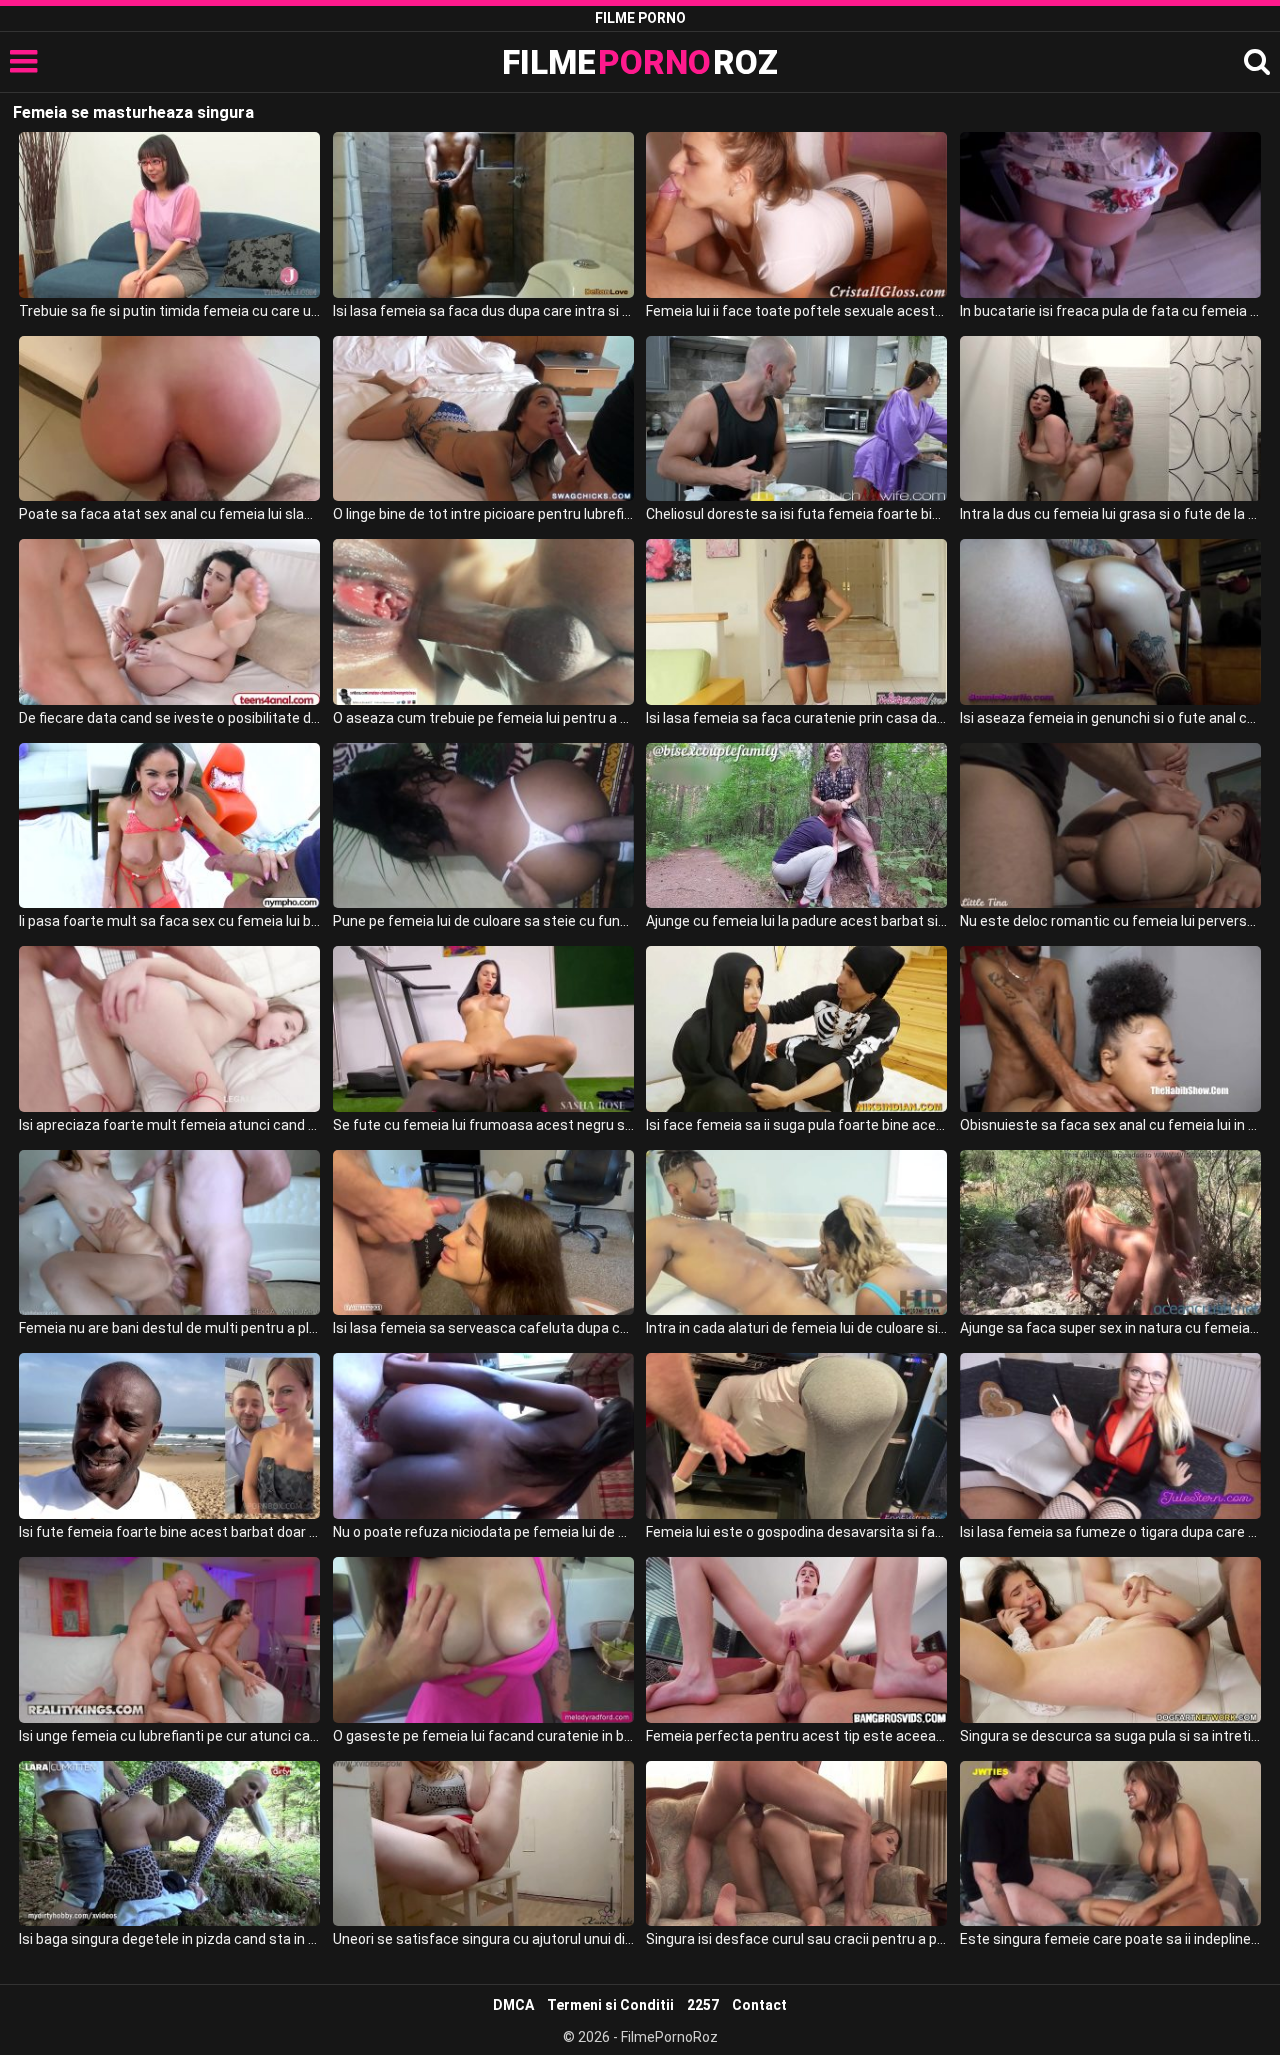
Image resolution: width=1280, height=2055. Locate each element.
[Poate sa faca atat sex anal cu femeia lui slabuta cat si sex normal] (169, 419)
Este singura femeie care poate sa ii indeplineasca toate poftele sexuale (1110, 1939)
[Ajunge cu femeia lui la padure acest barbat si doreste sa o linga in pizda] (796, 826)
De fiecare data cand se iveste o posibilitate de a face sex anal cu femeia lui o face (169, 718)
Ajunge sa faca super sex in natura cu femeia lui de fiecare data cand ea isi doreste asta (1110, 1328)
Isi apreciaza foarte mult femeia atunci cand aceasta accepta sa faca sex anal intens (169, 1125)
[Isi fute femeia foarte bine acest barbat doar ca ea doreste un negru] (169, 1436)
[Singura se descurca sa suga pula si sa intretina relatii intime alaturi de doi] (1110, 1640)
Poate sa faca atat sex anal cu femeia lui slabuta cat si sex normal (169, 514)
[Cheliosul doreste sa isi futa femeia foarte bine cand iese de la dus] (796, 419)
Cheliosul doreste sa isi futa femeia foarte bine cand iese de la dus (796, 514)
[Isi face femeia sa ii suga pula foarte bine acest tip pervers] (796, 1029)
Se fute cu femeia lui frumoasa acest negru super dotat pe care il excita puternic (483, 1125)
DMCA (513, 2005)
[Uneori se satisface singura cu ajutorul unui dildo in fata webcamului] (483, 1844)
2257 (703, 2005)
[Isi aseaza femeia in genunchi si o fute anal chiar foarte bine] (1110, 622)
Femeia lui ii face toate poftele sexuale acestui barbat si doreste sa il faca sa (796, 311)
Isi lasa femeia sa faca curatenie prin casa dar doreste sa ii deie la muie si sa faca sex (796, 718)
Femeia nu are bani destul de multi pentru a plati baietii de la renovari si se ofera (169, 1328)
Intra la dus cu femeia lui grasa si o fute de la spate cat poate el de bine (1110, 514)
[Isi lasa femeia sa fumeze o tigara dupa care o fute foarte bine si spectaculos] (1110, 1436)
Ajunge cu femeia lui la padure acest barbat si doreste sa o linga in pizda (796, 921)
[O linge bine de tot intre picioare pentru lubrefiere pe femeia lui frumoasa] (483, 419)
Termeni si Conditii (610, 2005)
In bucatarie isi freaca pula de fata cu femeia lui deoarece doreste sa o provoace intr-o (1110, 311)
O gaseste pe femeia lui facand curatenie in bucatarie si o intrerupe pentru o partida (483, 1736)
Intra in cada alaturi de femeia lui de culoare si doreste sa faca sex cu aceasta (796, 1328)
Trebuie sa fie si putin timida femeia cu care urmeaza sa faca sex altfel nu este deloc (169, 311)
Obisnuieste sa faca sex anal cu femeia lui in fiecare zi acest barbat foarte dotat (1110, 1125)
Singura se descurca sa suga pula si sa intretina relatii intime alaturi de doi (1110, 1736)
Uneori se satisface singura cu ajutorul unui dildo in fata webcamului (483, 1939)
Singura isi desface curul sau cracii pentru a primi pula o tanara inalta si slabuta (796, 1939)
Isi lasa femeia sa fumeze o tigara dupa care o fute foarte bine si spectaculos (1110, 1532)
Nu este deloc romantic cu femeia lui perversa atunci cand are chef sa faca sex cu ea (1110, 921)
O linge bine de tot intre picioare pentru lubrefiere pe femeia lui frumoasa (483, 514)
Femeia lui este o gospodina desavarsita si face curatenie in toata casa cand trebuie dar (796, 1532)
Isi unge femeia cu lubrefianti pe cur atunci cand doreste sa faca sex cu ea (169, 1736)
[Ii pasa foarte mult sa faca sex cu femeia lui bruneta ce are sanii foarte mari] (169, 826)
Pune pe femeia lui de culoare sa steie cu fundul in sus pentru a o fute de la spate (483, 921)
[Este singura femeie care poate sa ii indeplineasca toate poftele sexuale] (1110, 1844)
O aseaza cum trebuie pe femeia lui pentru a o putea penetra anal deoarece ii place (483, 718)
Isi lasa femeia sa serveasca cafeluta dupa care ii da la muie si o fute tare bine (483, 1328)
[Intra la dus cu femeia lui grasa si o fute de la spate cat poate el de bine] (1110, 419)
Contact (759, 2005)
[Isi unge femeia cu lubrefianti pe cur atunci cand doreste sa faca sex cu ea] (169, 1640)
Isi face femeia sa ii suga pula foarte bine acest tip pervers (796, 1125)
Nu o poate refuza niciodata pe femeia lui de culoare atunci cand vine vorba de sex (483, 1532)
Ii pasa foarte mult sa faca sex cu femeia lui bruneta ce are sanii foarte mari (169, 921)
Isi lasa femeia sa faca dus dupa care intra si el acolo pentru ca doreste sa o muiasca (483, 311)
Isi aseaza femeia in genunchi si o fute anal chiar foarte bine (1110, 718)
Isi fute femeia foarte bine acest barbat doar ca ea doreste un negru (169, 1532)
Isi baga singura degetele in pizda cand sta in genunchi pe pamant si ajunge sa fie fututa (169, 1939)
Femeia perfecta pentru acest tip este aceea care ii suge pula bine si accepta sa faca (796, 1736)
